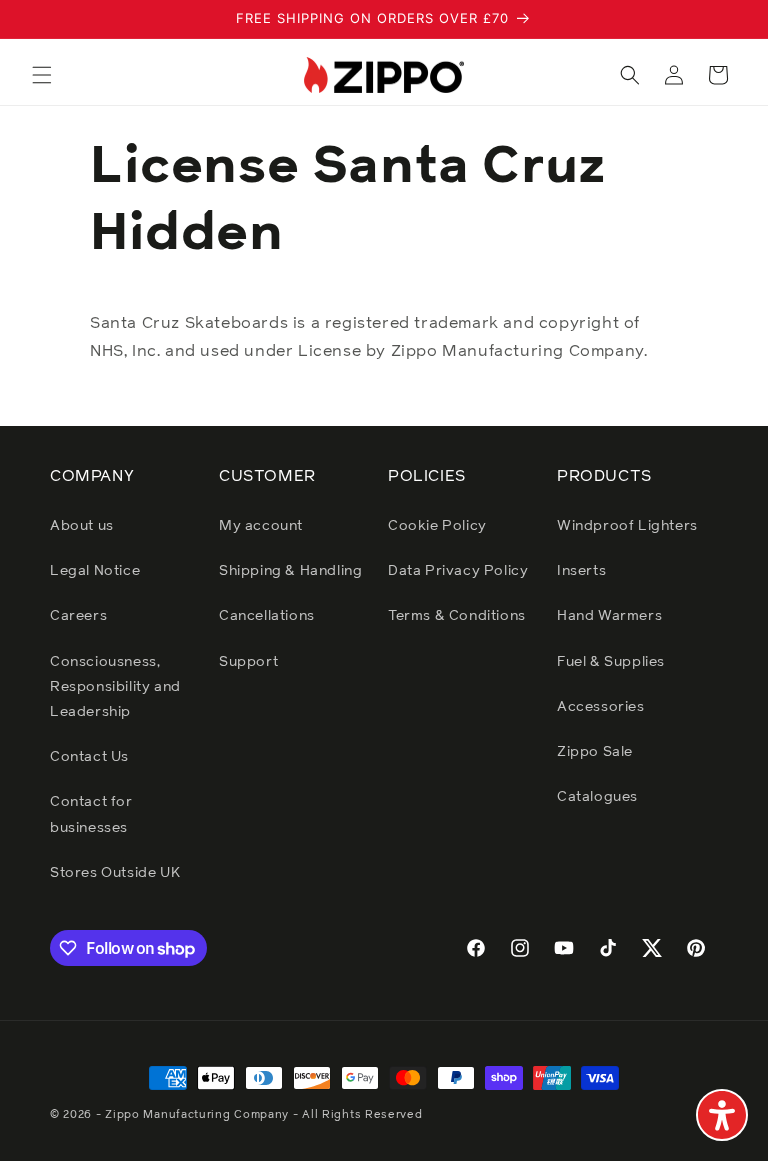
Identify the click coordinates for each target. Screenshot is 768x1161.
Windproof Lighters (627, 526)
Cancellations (267, 616)
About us (82, 526)
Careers (78, 616)
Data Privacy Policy (458, 571)
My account (261, 526)
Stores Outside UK (115, 873)
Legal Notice (95, 571)
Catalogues (597, 797)
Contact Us (89, 757)
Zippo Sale (595, 752)
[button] (42, 75)
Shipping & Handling (290, 571)
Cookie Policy (437, 526)
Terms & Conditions (457, 616)
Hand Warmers (609, 616)
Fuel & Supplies (611, 662)
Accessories (601, 707)
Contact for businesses (91, 814)
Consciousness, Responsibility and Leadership (115, 687)
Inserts (581, 571)
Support (248, 662)
